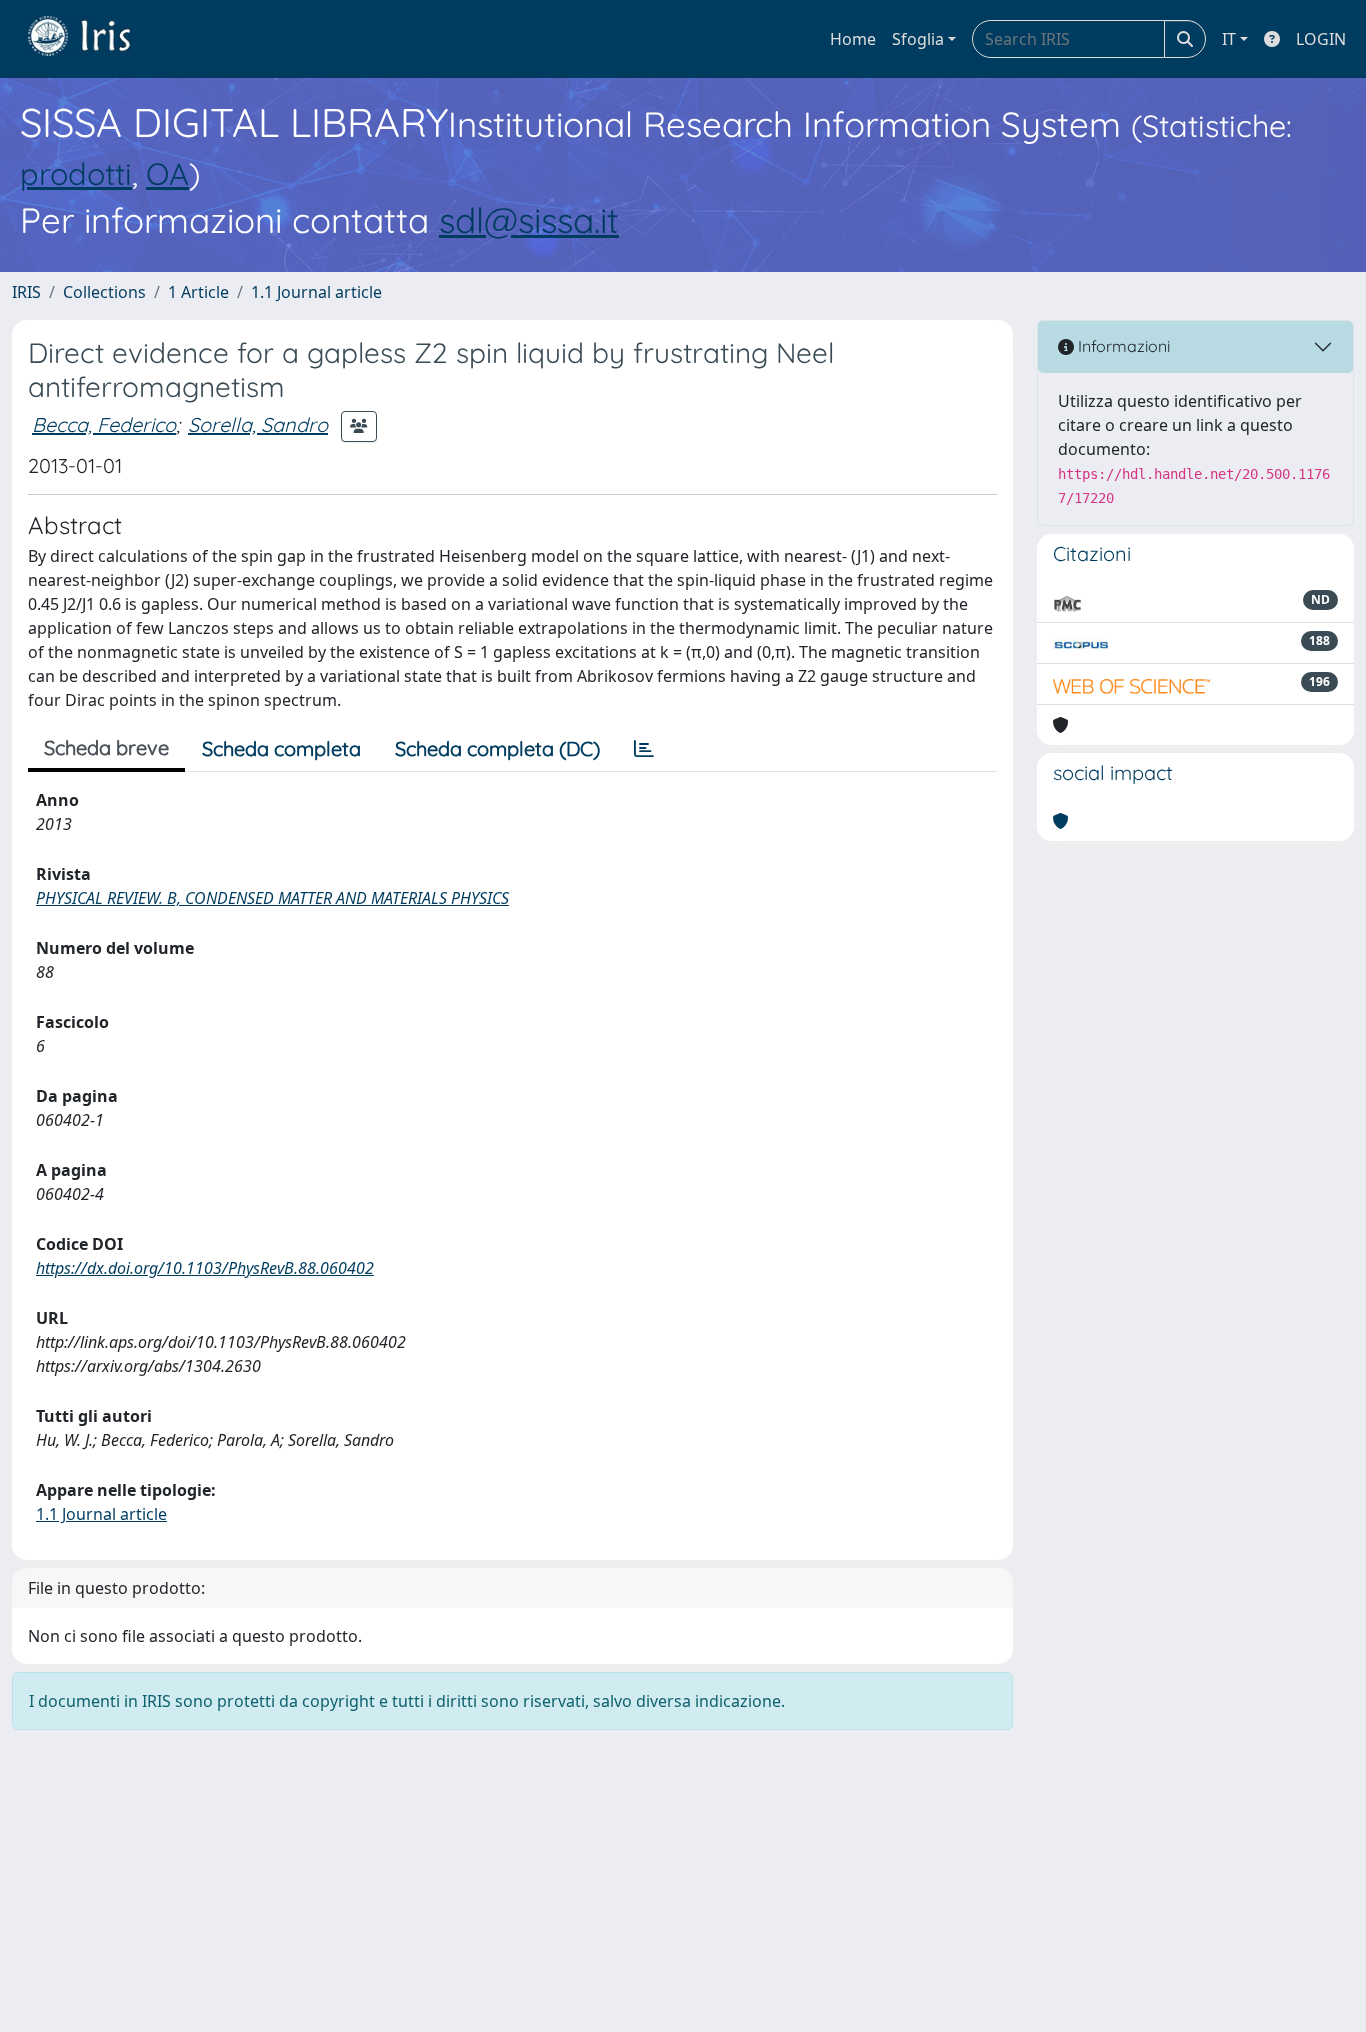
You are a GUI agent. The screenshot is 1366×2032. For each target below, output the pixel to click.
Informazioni (1122, 346)
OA (167, 173)
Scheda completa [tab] (281, 748)
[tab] (644, 749)
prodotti (76, 173)
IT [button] (1229, 39)
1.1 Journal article (316, 292)
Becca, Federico (104, 424)
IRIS (26, 292)
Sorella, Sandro (258, 424)
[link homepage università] (94, 39)
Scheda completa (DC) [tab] (497, 748)
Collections (104, 292)
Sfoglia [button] (918, 39)
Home (853, 39)
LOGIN (1321, 39)
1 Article (198, 292)
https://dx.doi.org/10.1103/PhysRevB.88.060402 (205, 1268)
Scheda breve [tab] (106, 747)
